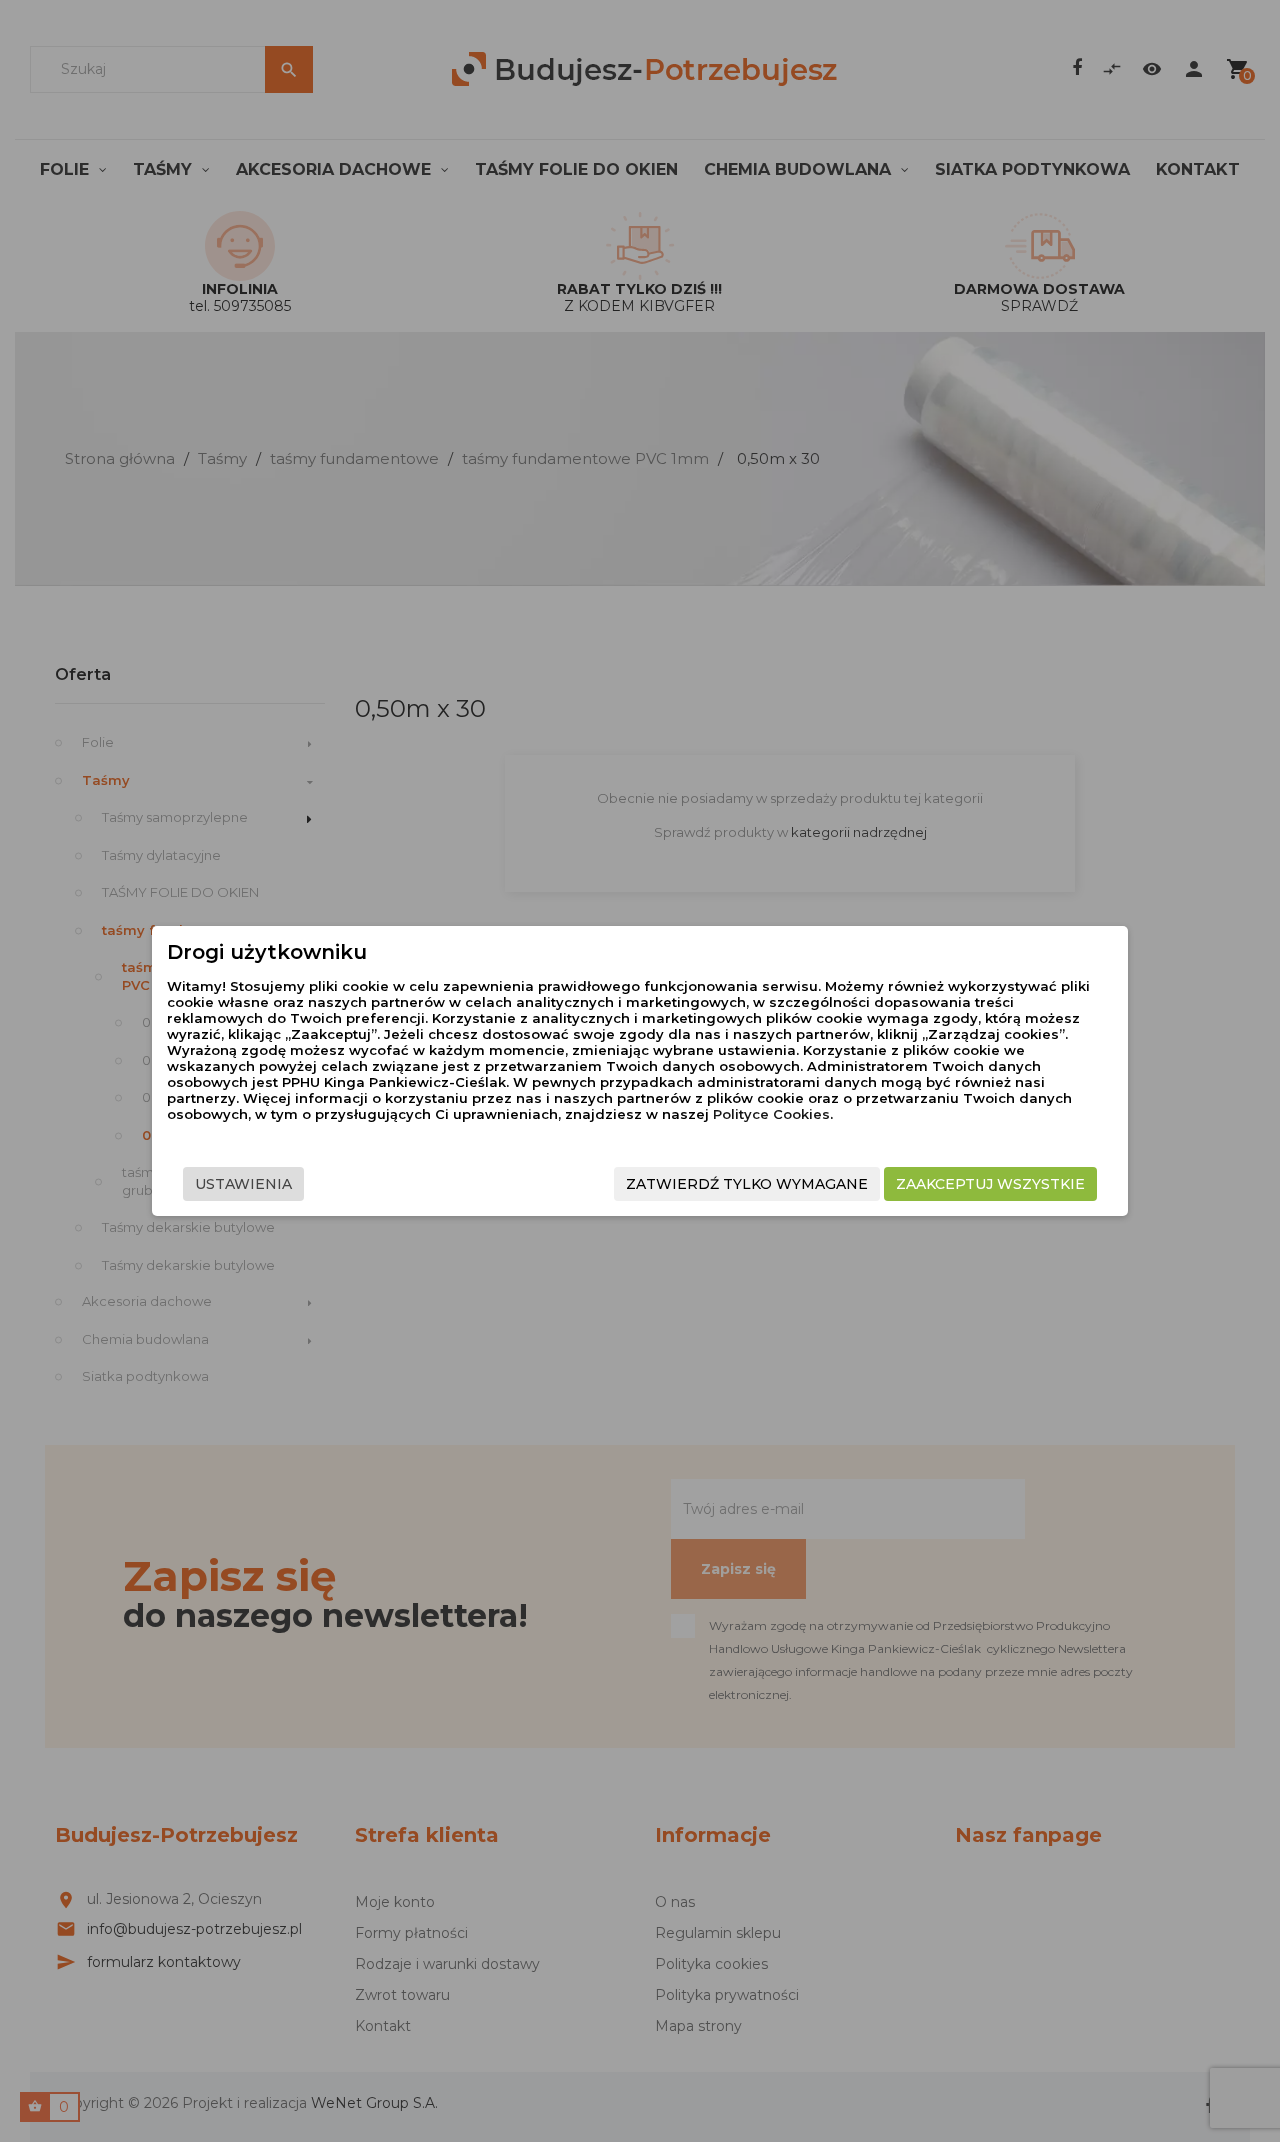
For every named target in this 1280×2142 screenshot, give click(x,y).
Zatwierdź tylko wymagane (747, 1184)
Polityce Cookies (771, 1114)
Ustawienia (243, 1184)
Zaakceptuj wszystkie (990, 1184)
